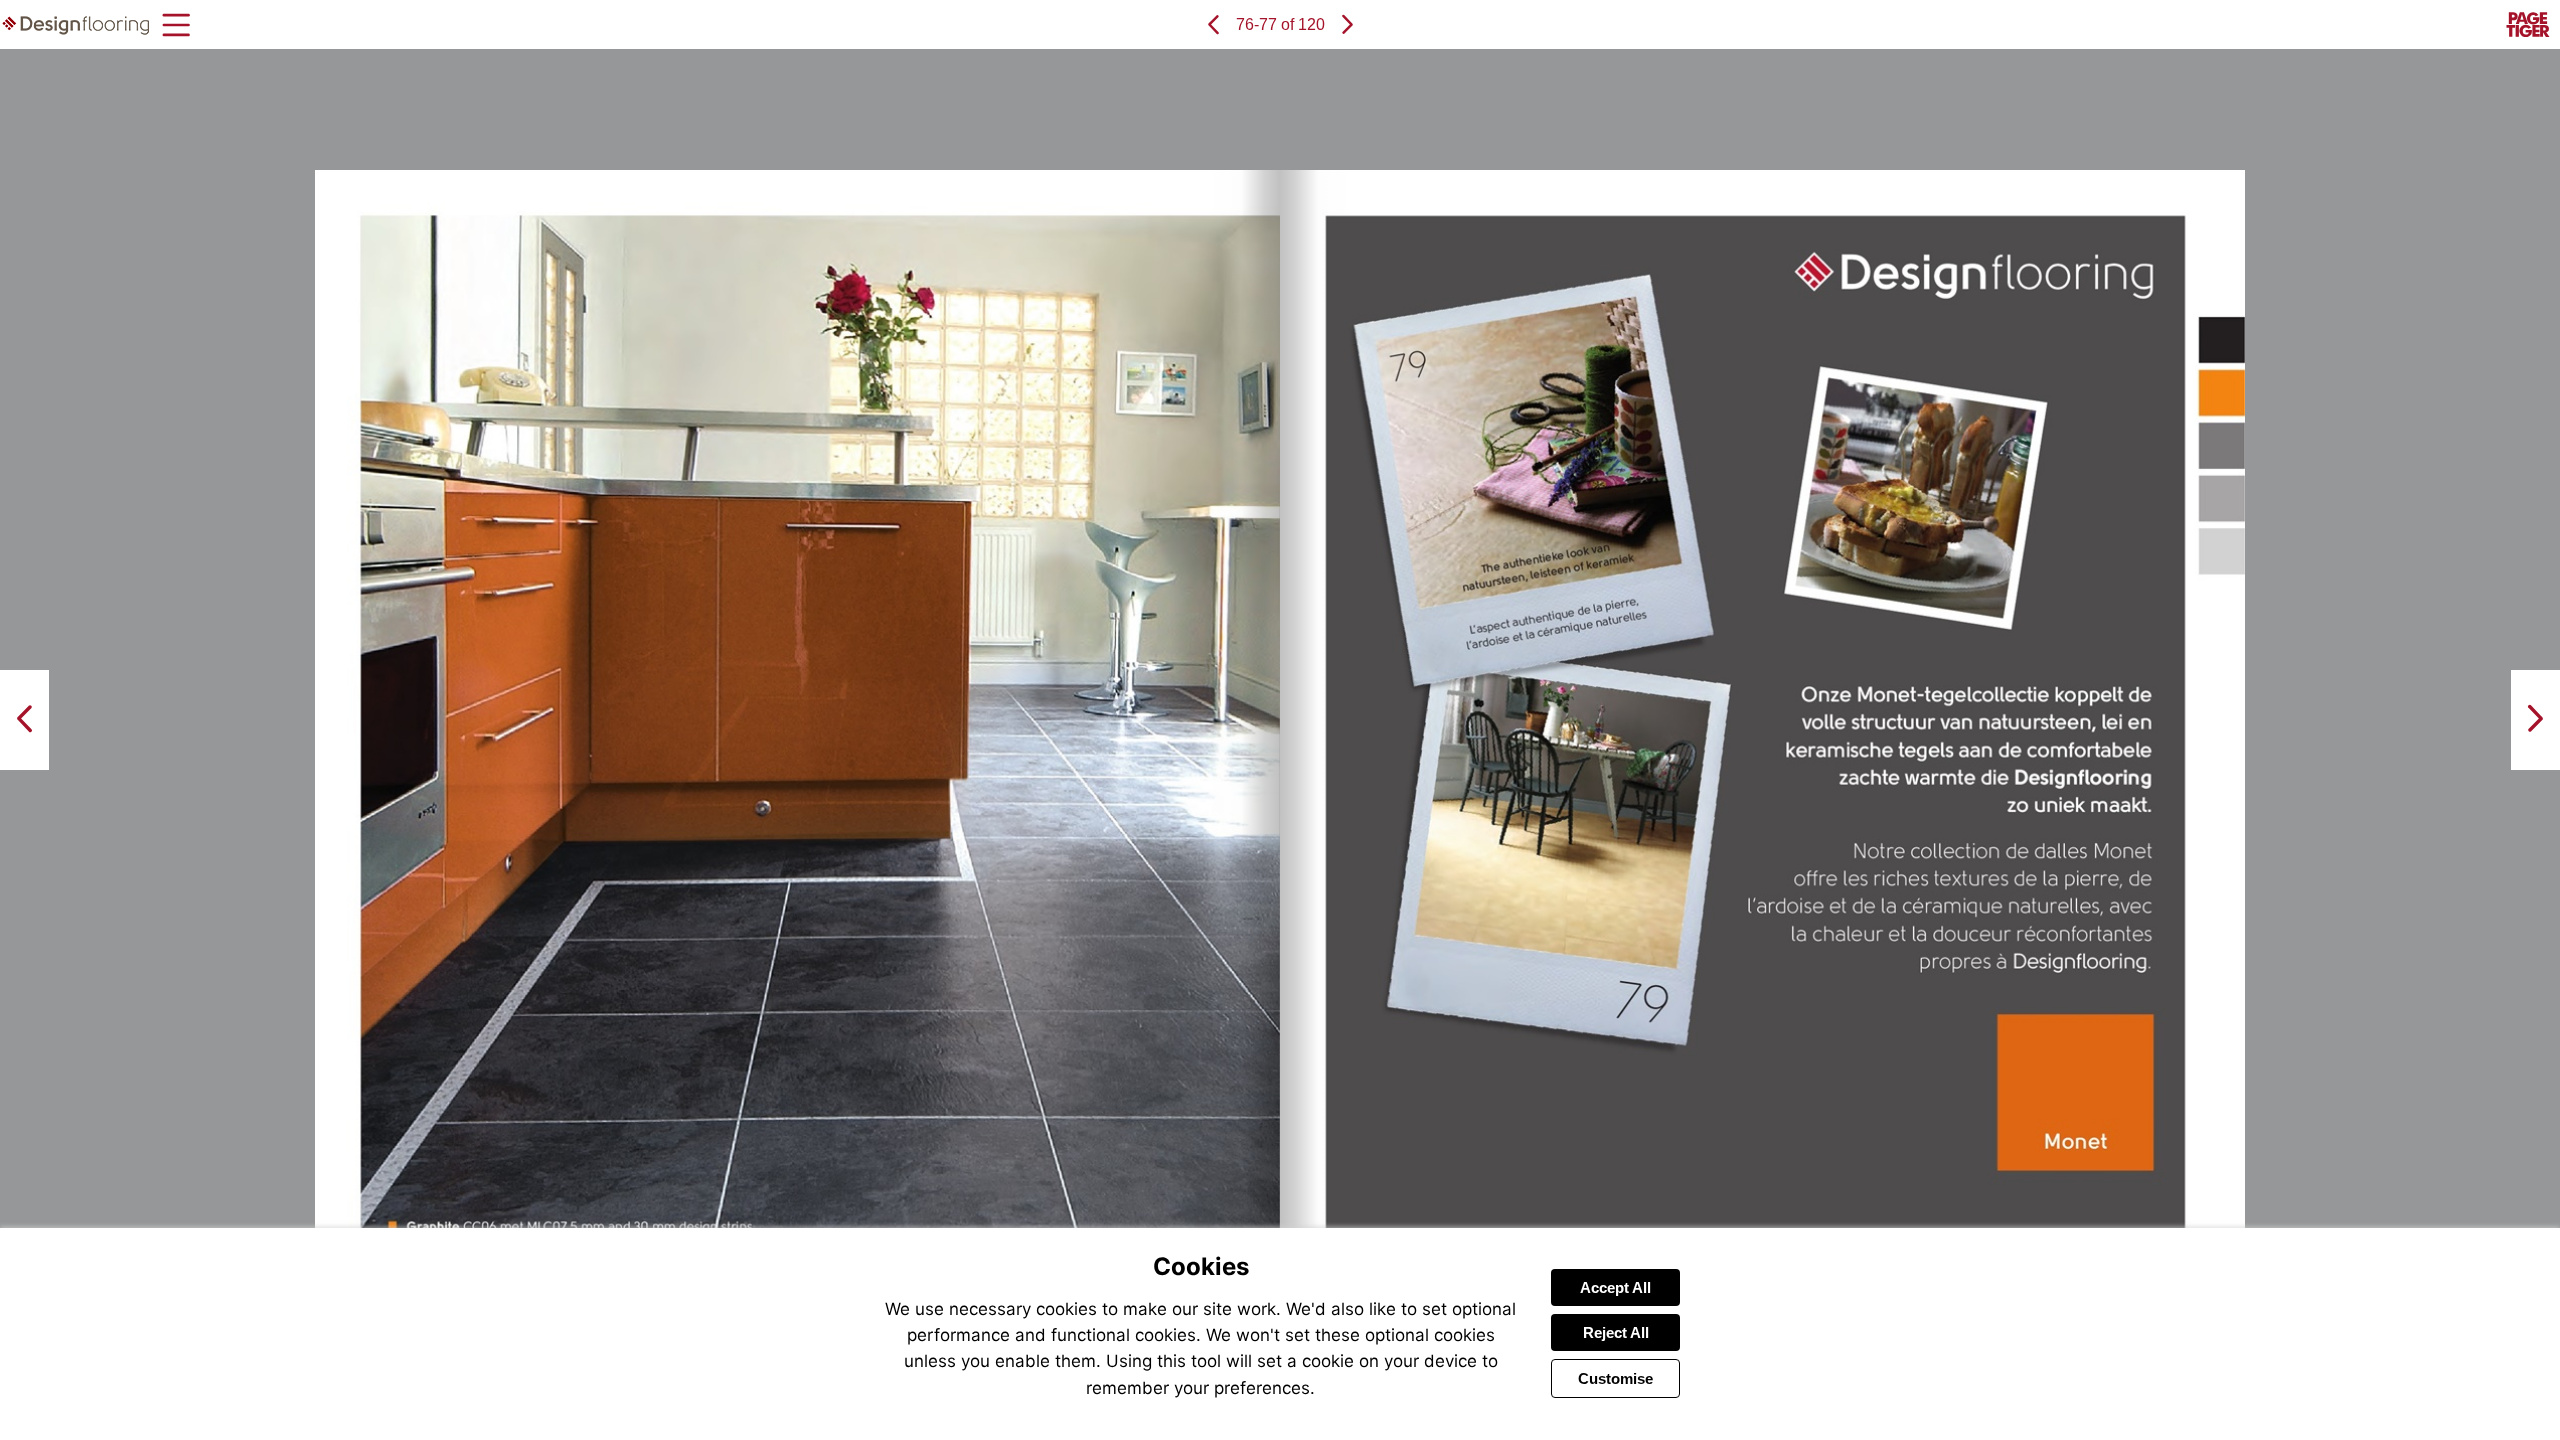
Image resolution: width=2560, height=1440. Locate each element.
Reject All (1616, 1332)
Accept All (1615, 1287)
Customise (1615, 1378)
